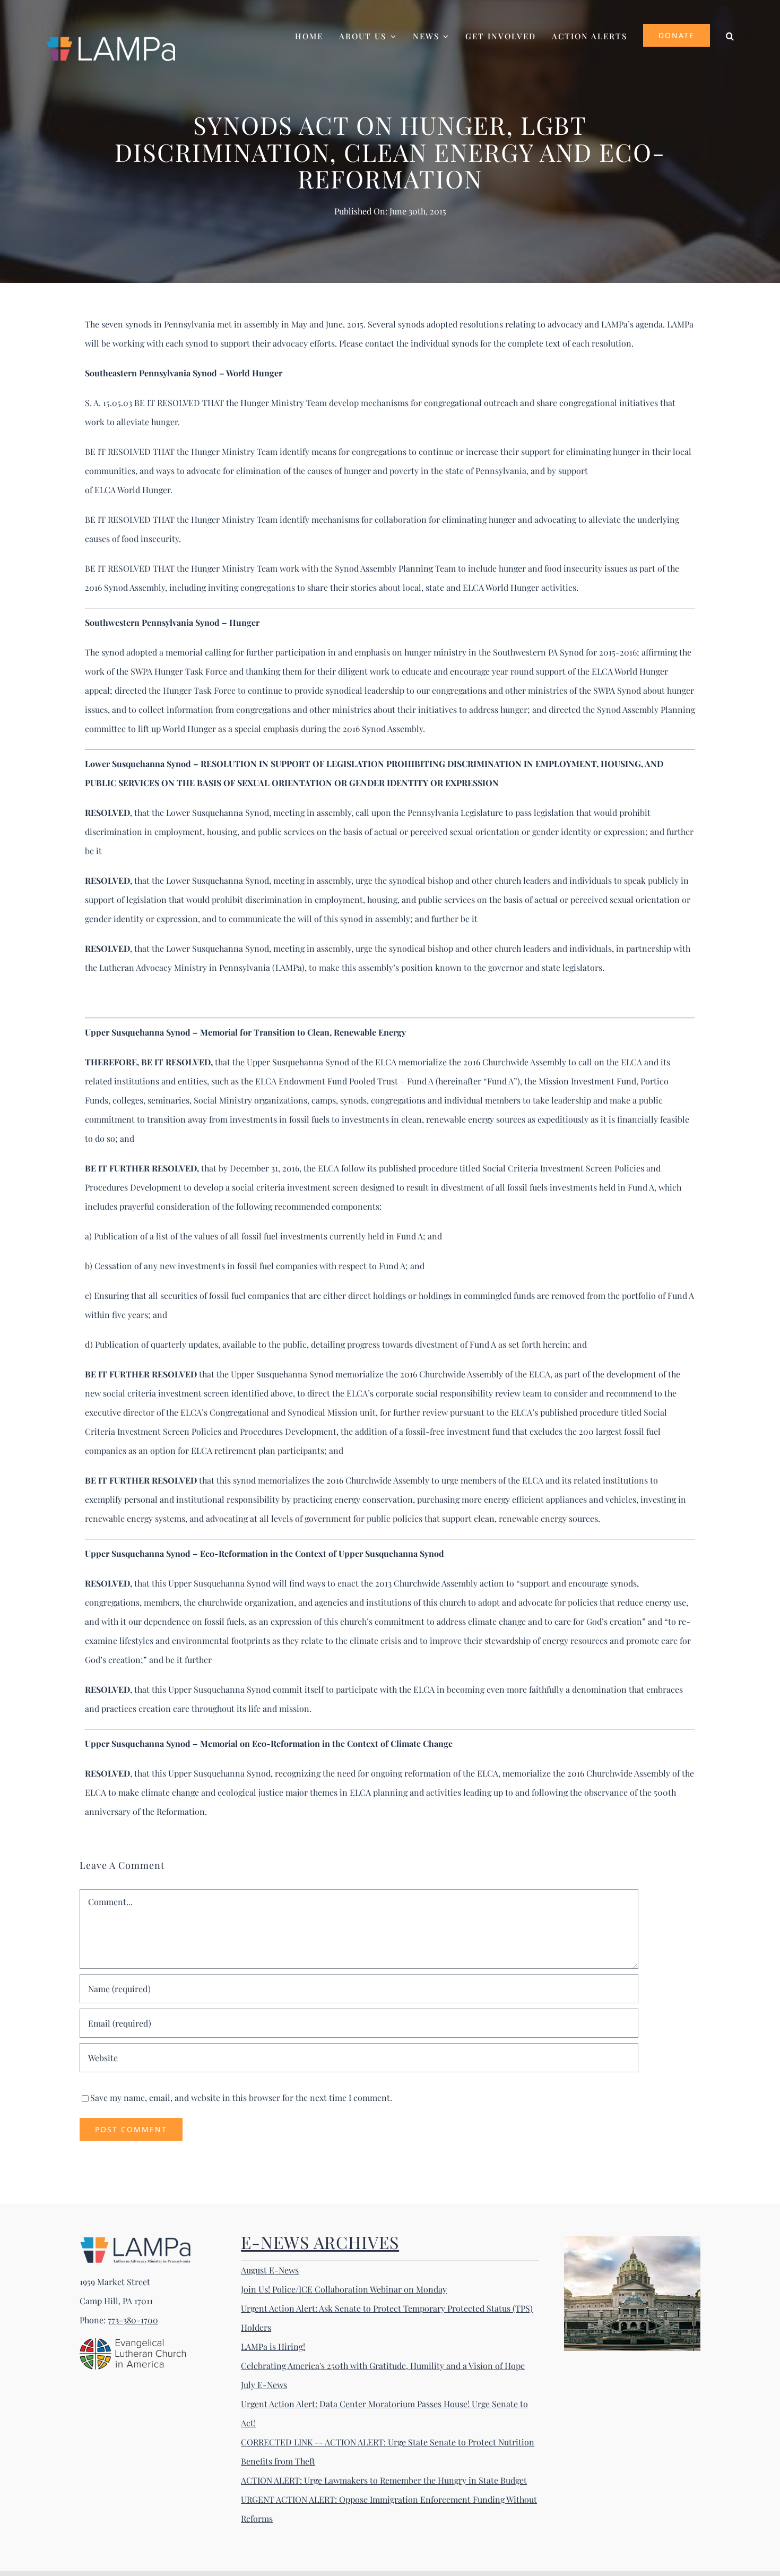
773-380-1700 (133, 2320)
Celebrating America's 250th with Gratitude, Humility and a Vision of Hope (383, 2366)
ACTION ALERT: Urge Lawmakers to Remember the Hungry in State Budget (384, 2480)
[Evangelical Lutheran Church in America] (133, 2342)
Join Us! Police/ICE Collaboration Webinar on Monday (344, 2289)
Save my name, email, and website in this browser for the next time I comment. (241, 2097)
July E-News (264, 2385)
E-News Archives (320, 2242)
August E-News (270, 2270)
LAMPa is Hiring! (273, 2346)
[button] (730, 35)
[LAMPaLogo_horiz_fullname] (135, 2240)
